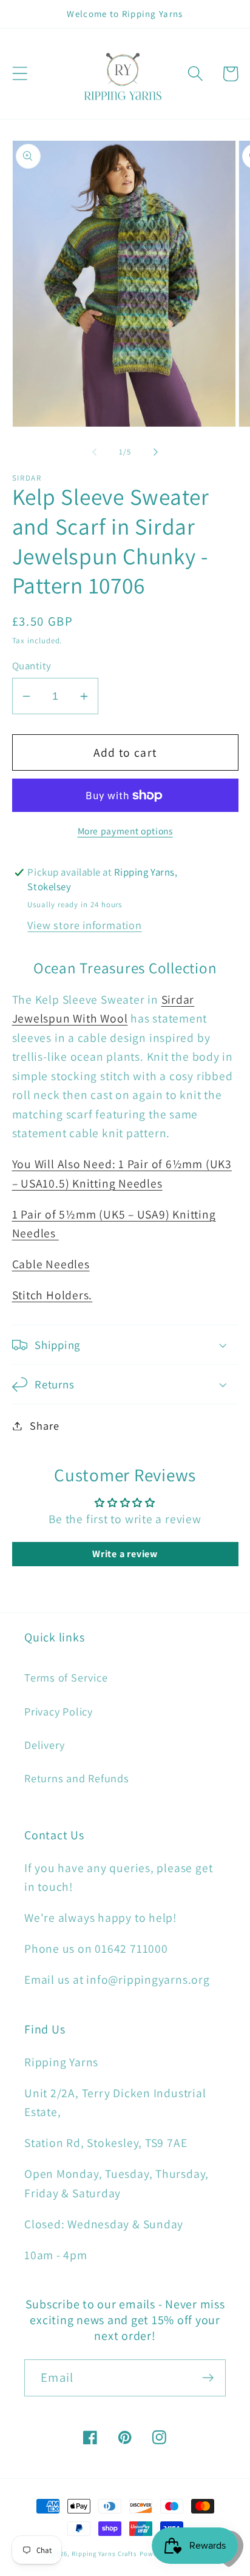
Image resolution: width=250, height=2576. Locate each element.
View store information (84, 925)
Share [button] (44, 1425)
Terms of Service (66, 1677)
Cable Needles (51, 1264)
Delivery (45, 1745)
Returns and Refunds (77, 1778)
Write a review (125, 1554)
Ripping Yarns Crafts (104, 2554)
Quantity (32, 666)
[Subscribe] (208, 2378)
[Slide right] (156, 452)
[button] (20, 74)
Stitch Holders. (52, 1295)
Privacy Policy (59, 1711)
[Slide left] (94, 452)
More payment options (125, 831)
